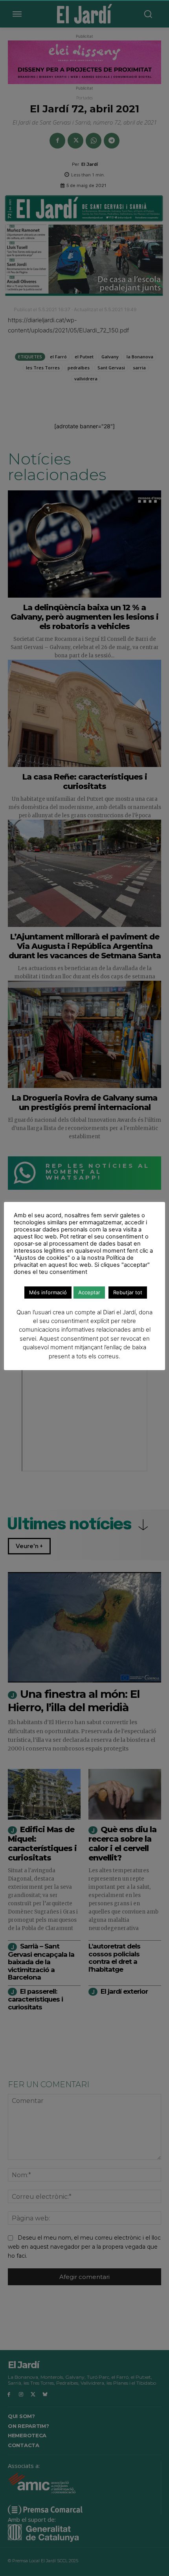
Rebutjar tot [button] (128, 1292)
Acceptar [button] (89, 1292)
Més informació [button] (48, 1292)
